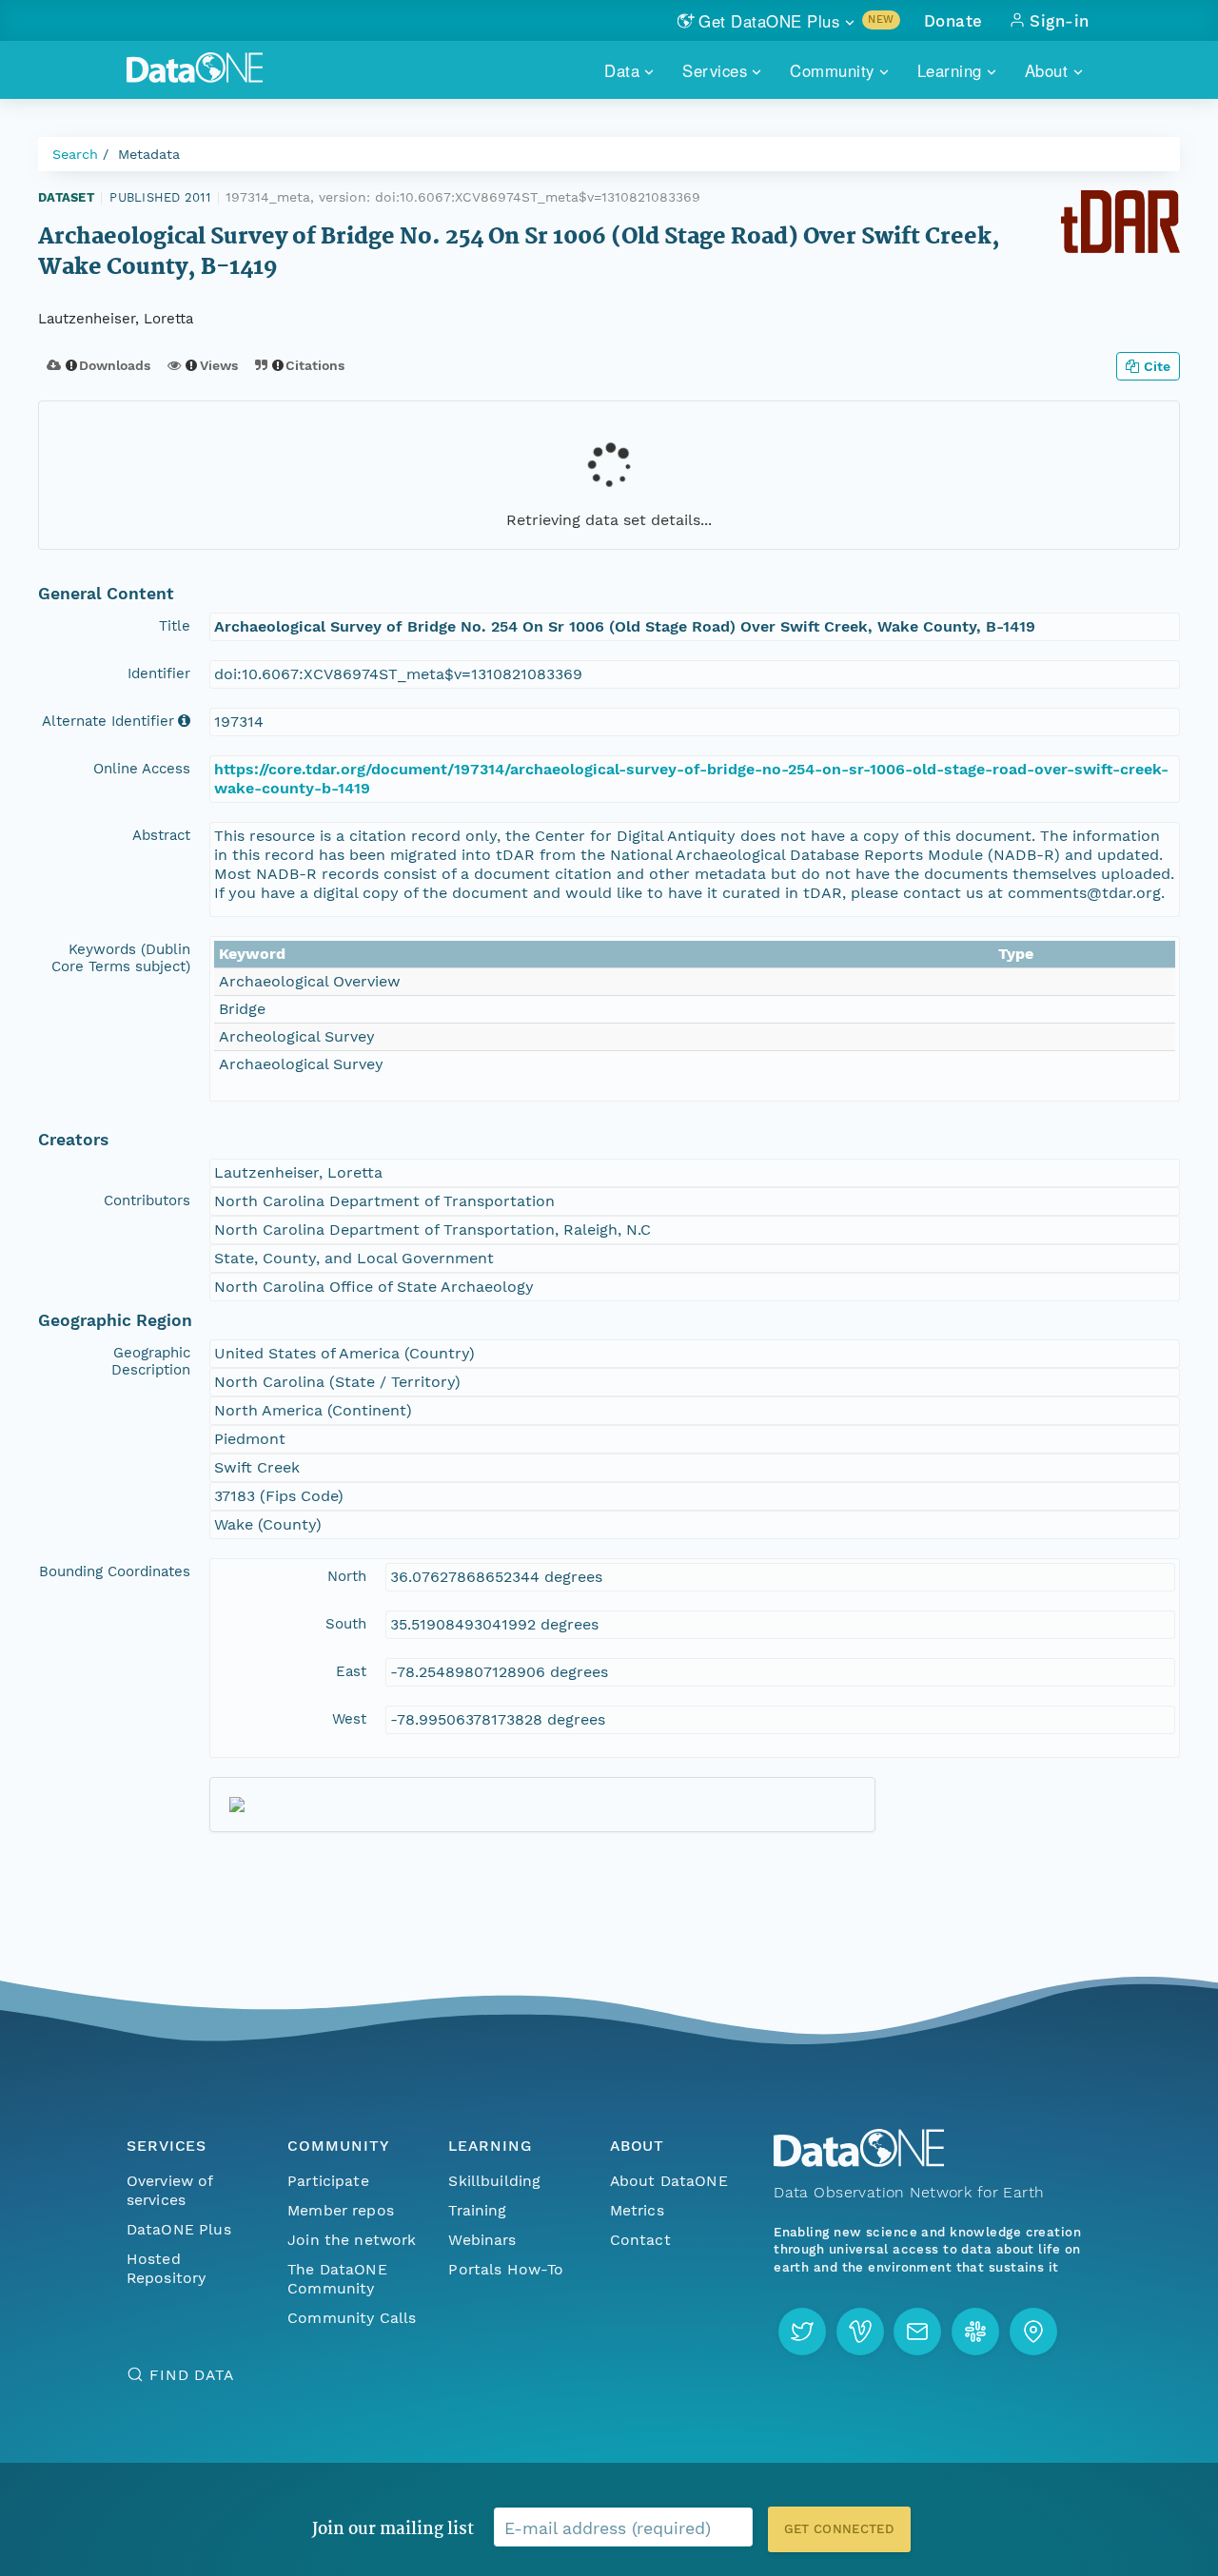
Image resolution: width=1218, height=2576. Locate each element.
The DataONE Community (337, 2279)
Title (175, 626)
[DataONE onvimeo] (860, 2332)
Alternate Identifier (108, 721)
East (351, 1671)
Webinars (482, 2240)
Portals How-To (506, 2269)
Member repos (341, 2210)
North (347, 1576)
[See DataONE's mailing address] (1033, 2332)
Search (75, 154)
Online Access (142, 769)
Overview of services (170, 2190)
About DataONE (669, 2181)
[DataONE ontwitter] (802, 2332)
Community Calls (352, 2318)
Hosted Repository (167, 2268)
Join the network (352, 2240)
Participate (328, 2181)
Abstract (161, 835)
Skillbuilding (494, 2181)
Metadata (149, 154)
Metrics (637, 2210)
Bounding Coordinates (115, 1571)
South (346, 1624)
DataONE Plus (179, 2229)
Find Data (192, 2375)
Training (477, 2210)
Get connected (839, 2529)
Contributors (147, 1200)
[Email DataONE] (917, 2332)
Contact (640, 2240)
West (349, 1719)
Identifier (159, 673)
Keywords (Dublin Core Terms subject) (121, 958)
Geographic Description (151, 1361)
